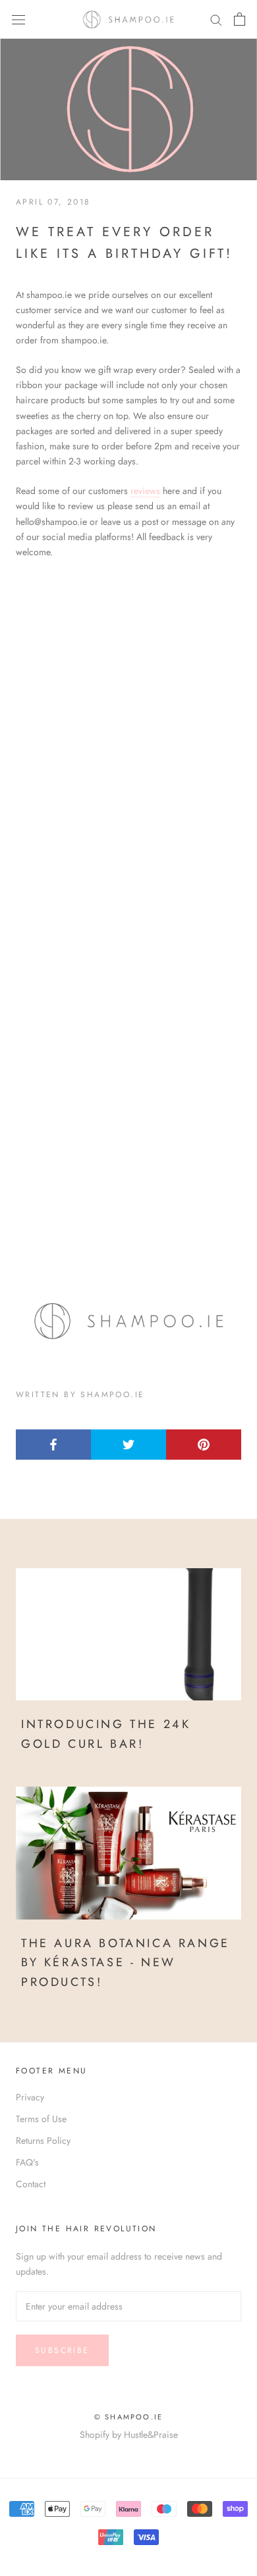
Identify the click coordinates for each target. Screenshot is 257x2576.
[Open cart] (240, 19)
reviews (145, 491)
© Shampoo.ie (128, 2417)
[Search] (216, 19)
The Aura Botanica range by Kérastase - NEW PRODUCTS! (126, 1963)
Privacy (30, 2097)
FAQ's (27, 2162)
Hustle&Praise (151, 2435)
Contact (31, 2184)
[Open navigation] (18, 19)
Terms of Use (41, 2119)
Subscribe (62, 2350)
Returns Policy (43, 2141)
